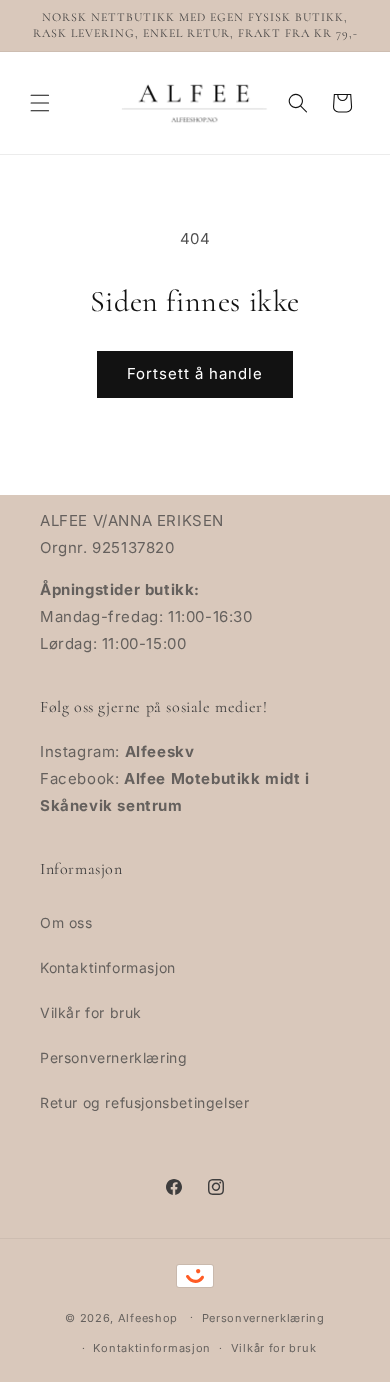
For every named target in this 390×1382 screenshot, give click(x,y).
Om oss (66, 922)
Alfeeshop (148, 1317)
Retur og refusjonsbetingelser (144, 1102)
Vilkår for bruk (91, 1012)
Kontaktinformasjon (108, 967)
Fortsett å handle (195, 373)
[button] (40, 103)
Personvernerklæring (113, 1057)
